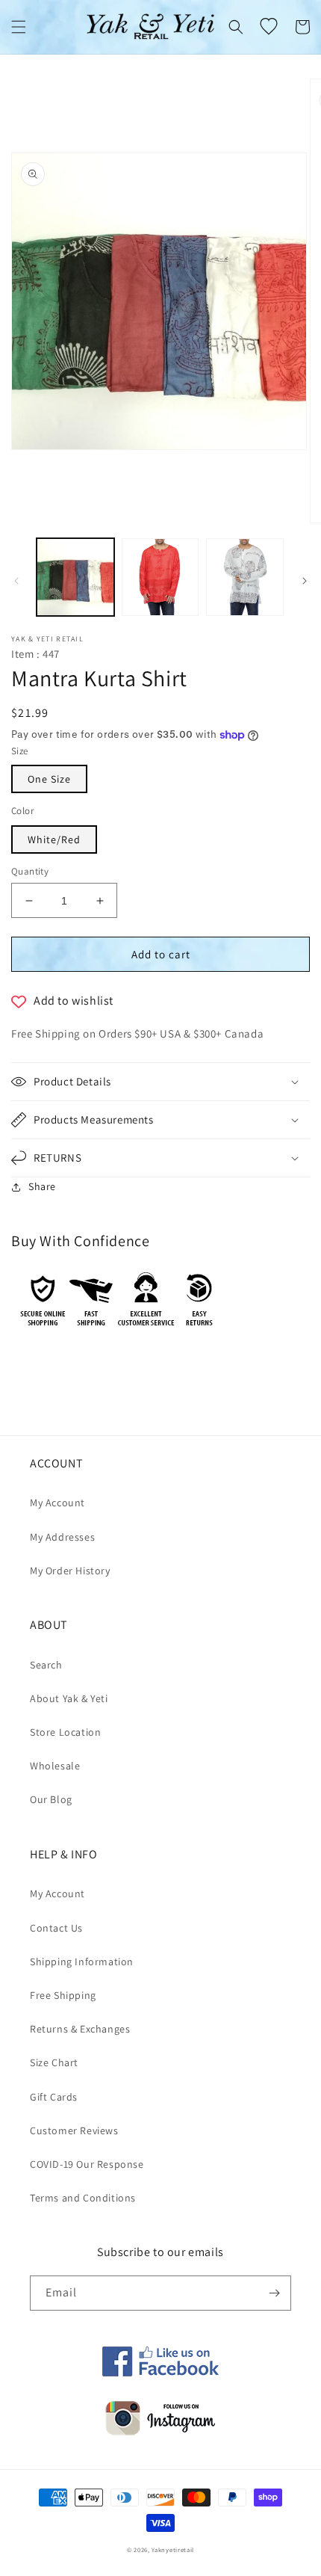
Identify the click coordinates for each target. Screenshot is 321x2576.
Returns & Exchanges (80, 2029)
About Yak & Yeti (69, 1698)
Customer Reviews (74, 2130)
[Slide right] (305, 581)
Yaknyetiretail (173, 2549)
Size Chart (54, 2062)
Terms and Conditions (83, 2198)
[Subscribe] (274, 2293)
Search (46, 1665)
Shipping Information (82, 1962)
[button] (19, 27)
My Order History (70, 1571)
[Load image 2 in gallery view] (160, 577)
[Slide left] (16, 581)
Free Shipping (63, 1995)
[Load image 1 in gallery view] (75, 577)
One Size (49, 779)
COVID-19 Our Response (87, 2164)
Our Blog (51, 1799)
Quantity (30, 871)
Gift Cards (54, 2097)
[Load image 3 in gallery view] (245, 577)
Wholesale (55, 1766)
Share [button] (42, 1186)
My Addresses (62, 1537)
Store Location (65, 1732)
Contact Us (56, 1928)
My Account (57, 1503)
